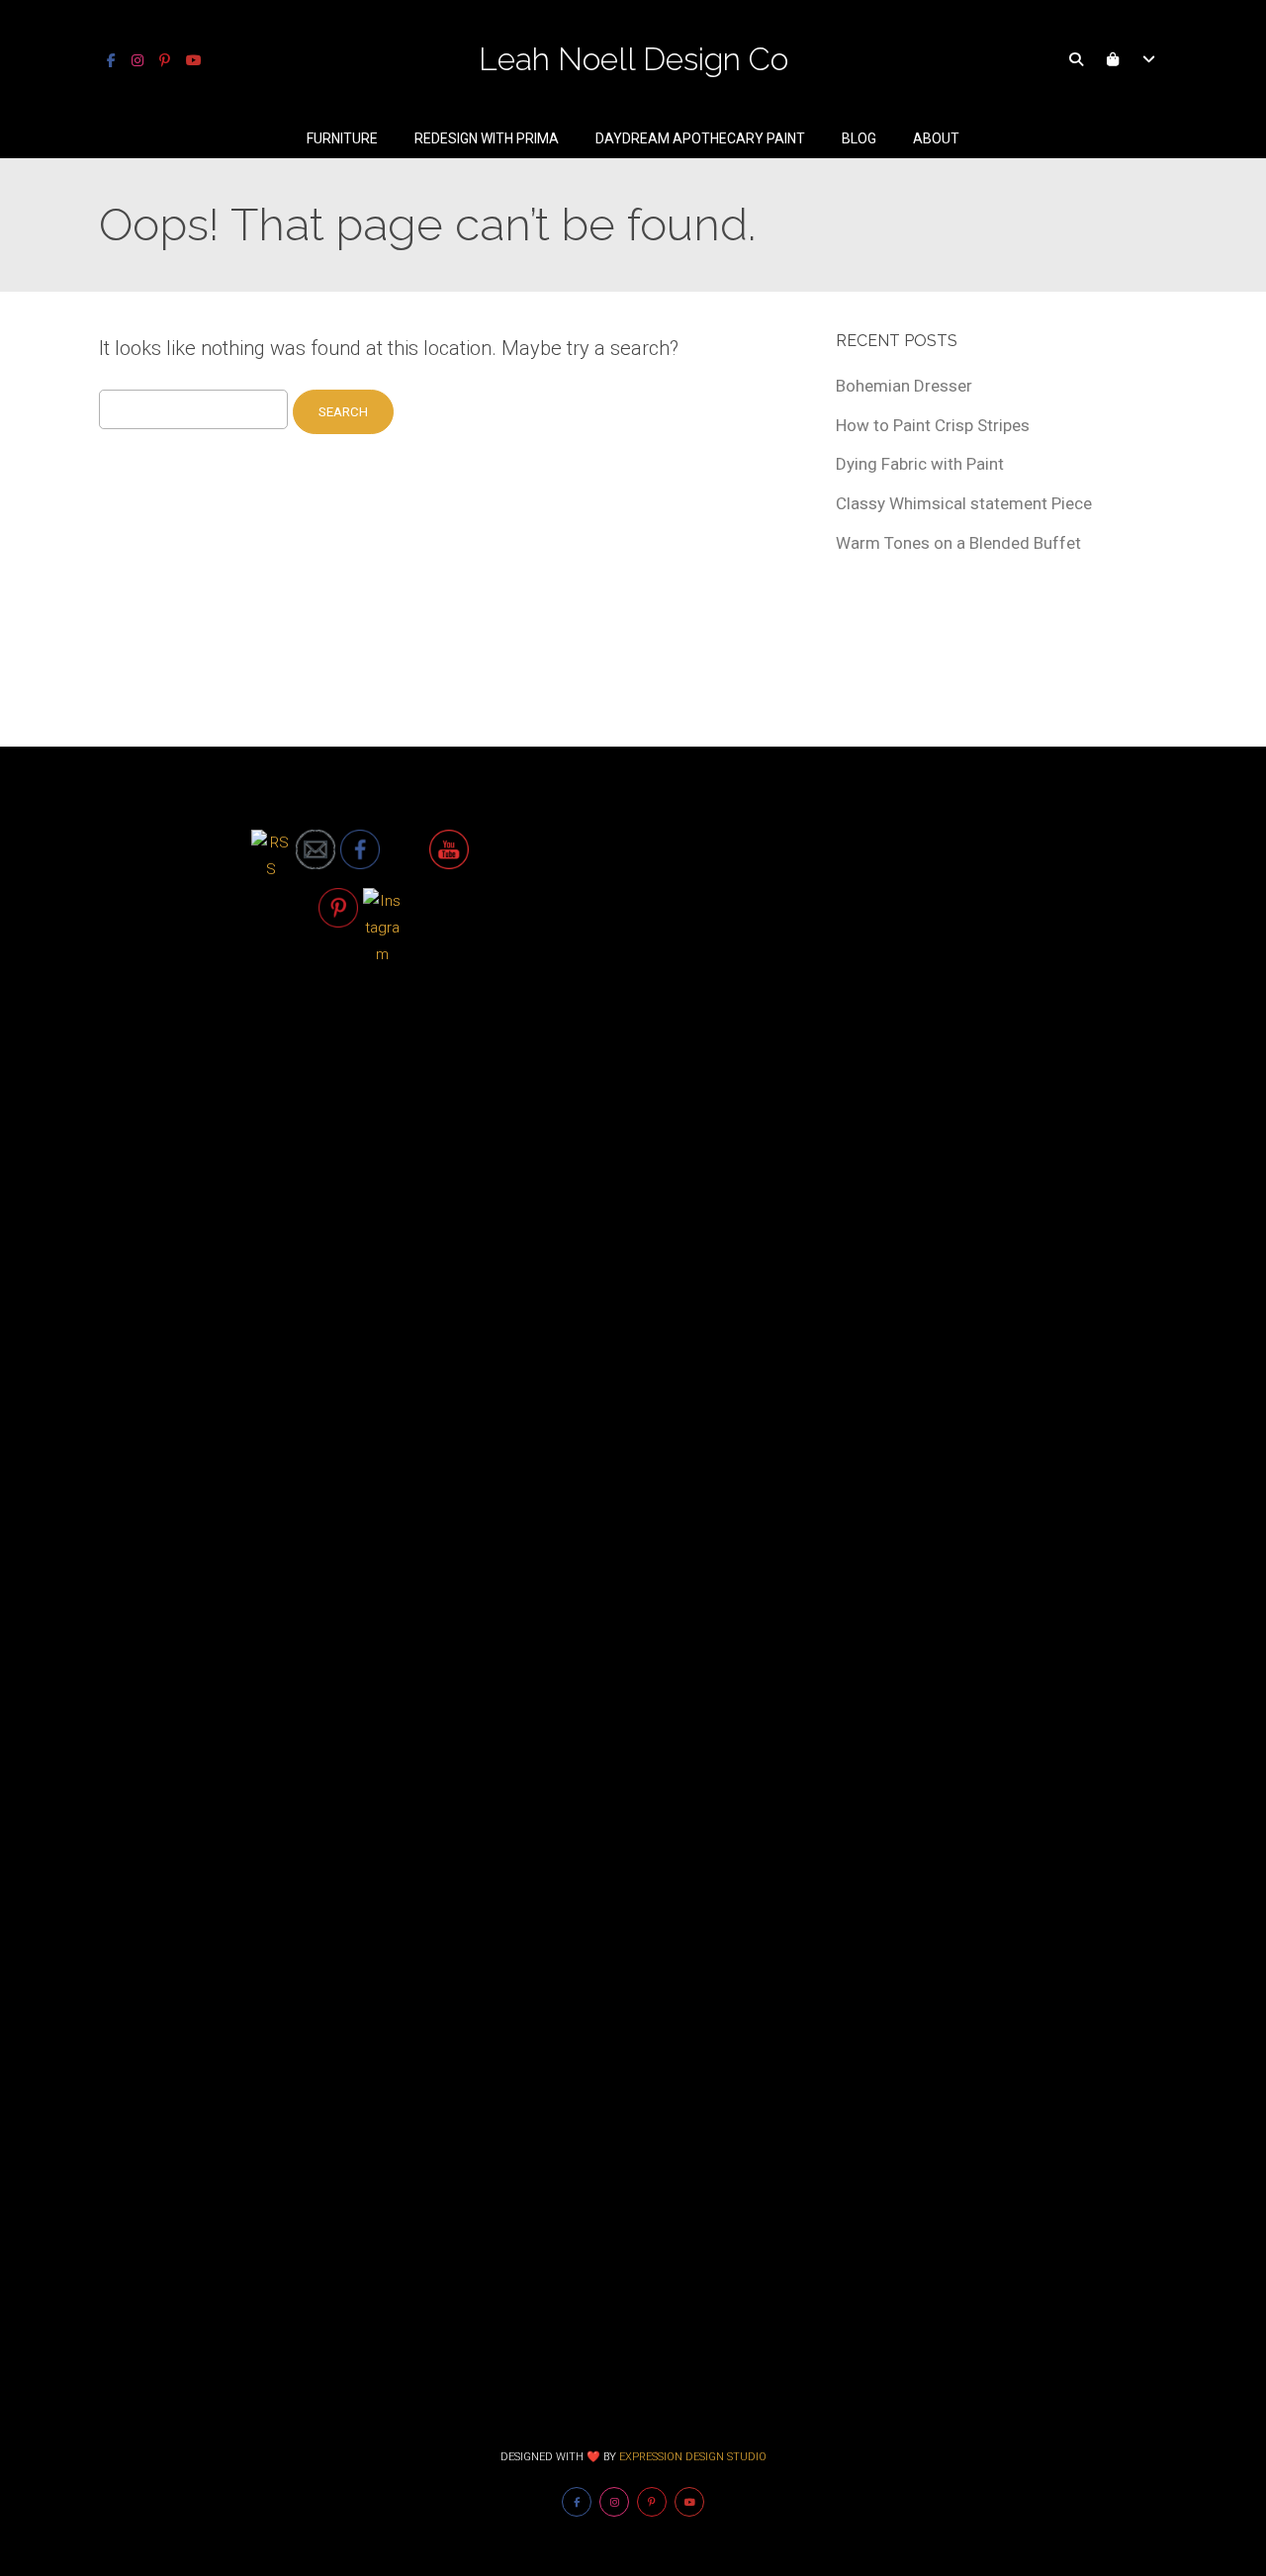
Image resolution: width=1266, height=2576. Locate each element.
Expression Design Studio (693, 2457)
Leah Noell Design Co (633, 59)
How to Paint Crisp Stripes (933, 425)
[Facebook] (111, 60)
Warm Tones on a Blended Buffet (958, 543)
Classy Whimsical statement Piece (964, 503)
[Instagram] (137, 60)
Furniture (342, 138)
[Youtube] (194, 60)
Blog (859, 138)
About (936, 138)
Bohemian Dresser (904, 386)
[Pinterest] (165, 60)
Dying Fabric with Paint (920, 464)
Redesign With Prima (487, 138)
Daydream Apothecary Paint (700, 138)
